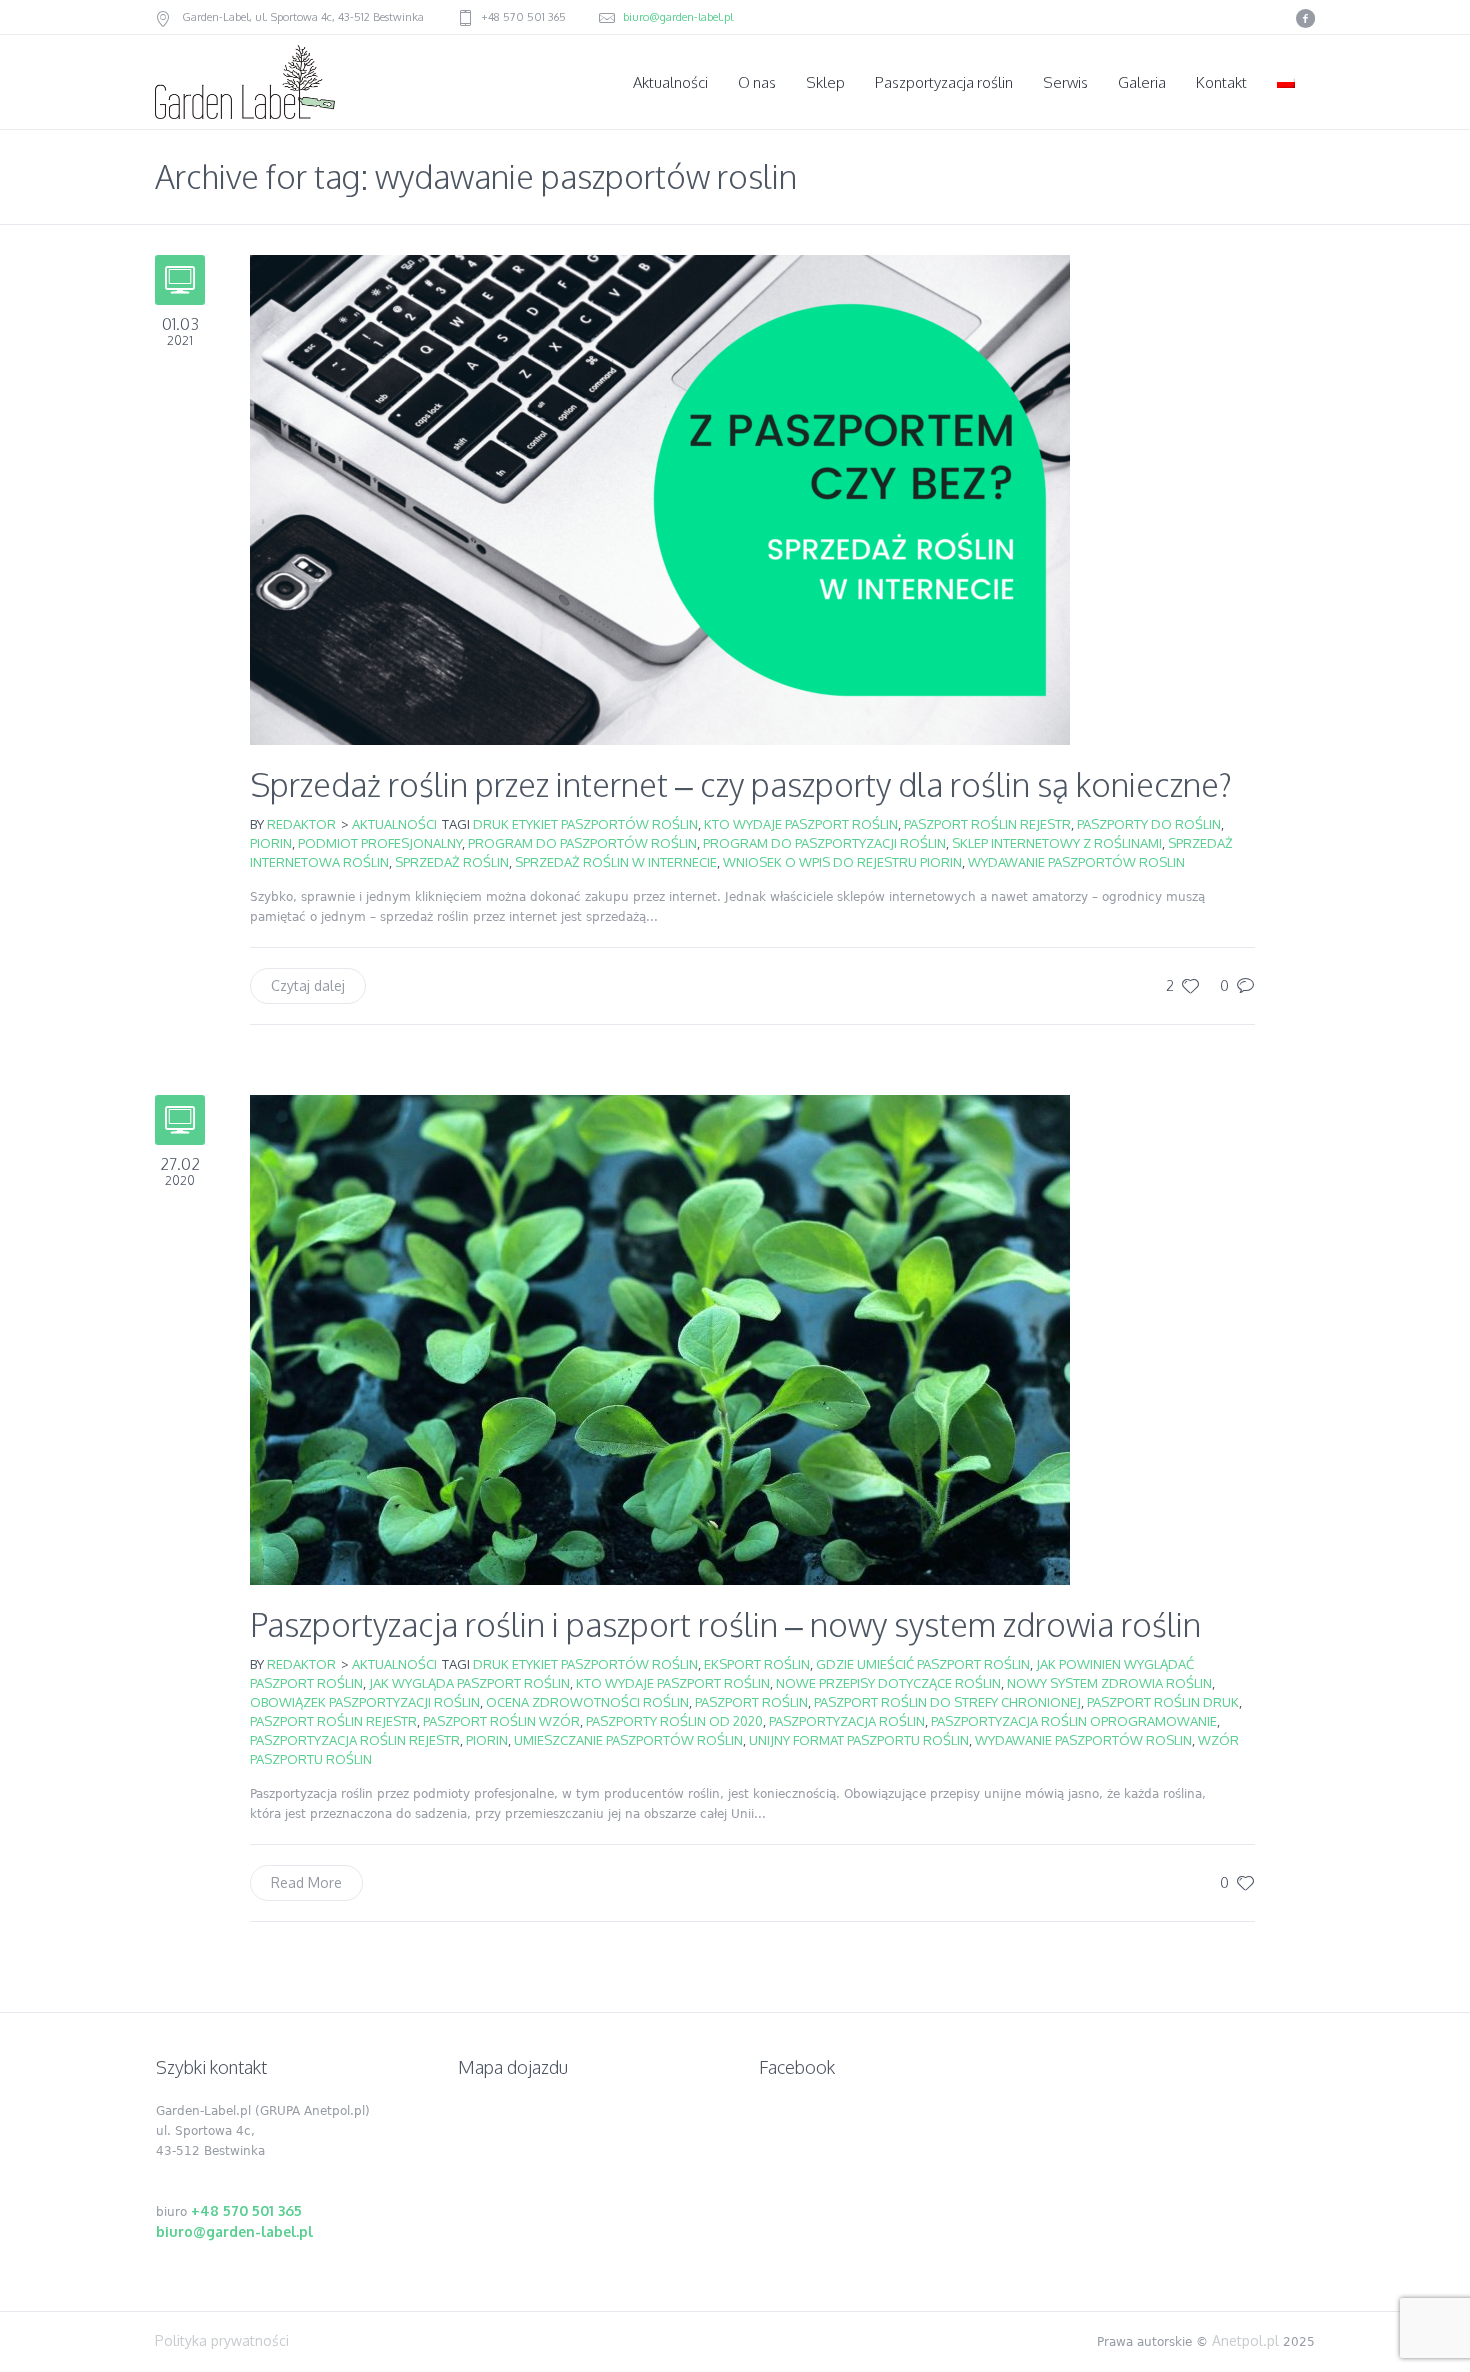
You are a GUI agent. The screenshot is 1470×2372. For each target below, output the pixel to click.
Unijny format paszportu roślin (859, 1740)
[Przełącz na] (1288, 82)
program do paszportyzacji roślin (824, 843)
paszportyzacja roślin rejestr (355, 1740)
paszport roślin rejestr (987, 824)
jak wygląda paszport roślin (469, 1683)
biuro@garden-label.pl (678, 17)
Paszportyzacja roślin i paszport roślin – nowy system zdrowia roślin (725, 1624)
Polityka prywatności (222, 2340)
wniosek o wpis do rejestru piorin (842, 862)
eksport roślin (757, 1664)
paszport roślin (751, 1702)
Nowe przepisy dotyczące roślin (888, 1683)
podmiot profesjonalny (380, 843)
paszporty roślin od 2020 (674, 1721)
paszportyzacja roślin (847, 1721)
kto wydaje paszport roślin (801, 824)
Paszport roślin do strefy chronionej (947, 1702)
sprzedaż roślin (452, 862)
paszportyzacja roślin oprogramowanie (1074, 1721)
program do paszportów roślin (582, 843)
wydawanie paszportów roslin (1076, 862)
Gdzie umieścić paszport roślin (923, 1664)
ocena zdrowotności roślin (587, 1702)
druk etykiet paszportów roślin (585, 824)
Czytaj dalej (308, 985)
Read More (306, 1882)
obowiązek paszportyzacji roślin (365, 1702)
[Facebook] (1305, 18)
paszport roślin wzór (501, 1721)
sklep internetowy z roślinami (1057, 843)
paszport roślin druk (1163, 1702)
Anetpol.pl (1245, 2340)
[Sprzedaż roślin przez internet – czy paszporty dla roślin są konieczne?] (660, 498)
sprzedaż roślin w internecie (616, 862)
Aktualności (394, 824)
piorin (271, 843)
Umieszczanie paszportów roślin (628, 1740)
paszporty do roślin (1149, 824)
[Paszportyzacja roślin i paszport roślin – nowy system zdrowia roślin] (660, 1338)
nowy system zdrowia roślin (1109, 1683)
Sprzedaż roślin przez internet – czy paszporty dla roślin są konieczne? (741, 784)
